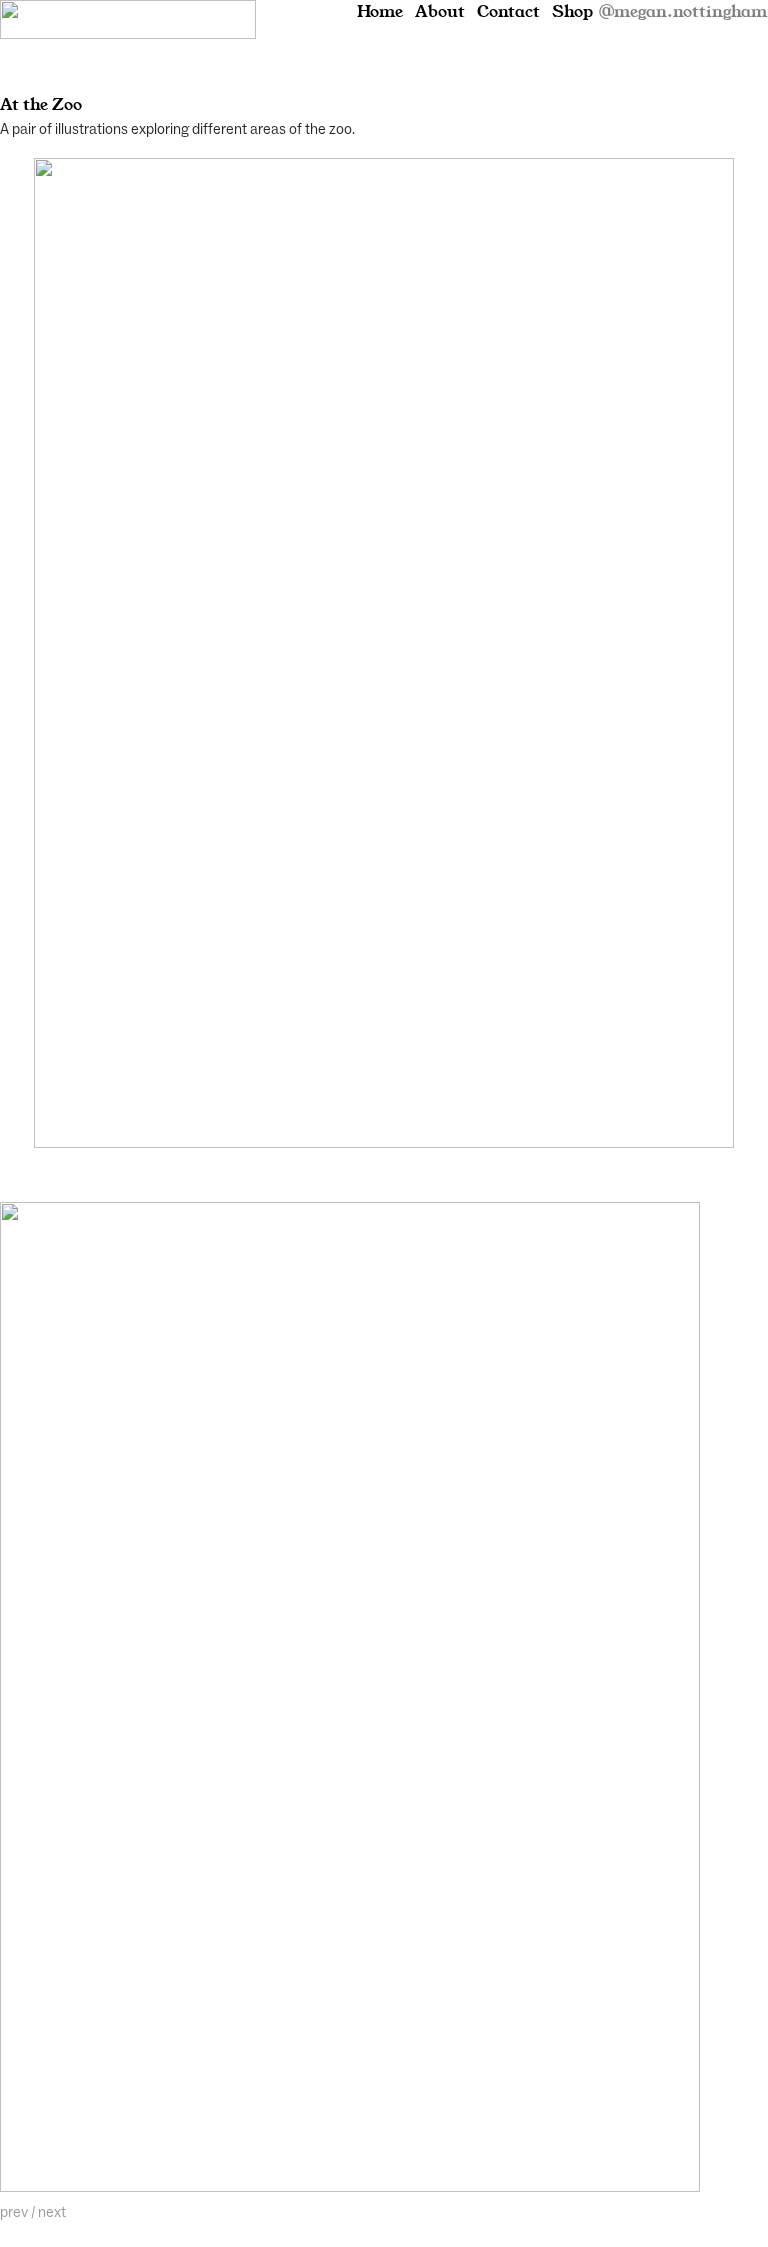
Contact (508, 12)
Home (380, 12)
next (52, 2211)
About (440, 12)
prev (14, 2211)
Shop (572, 12)
